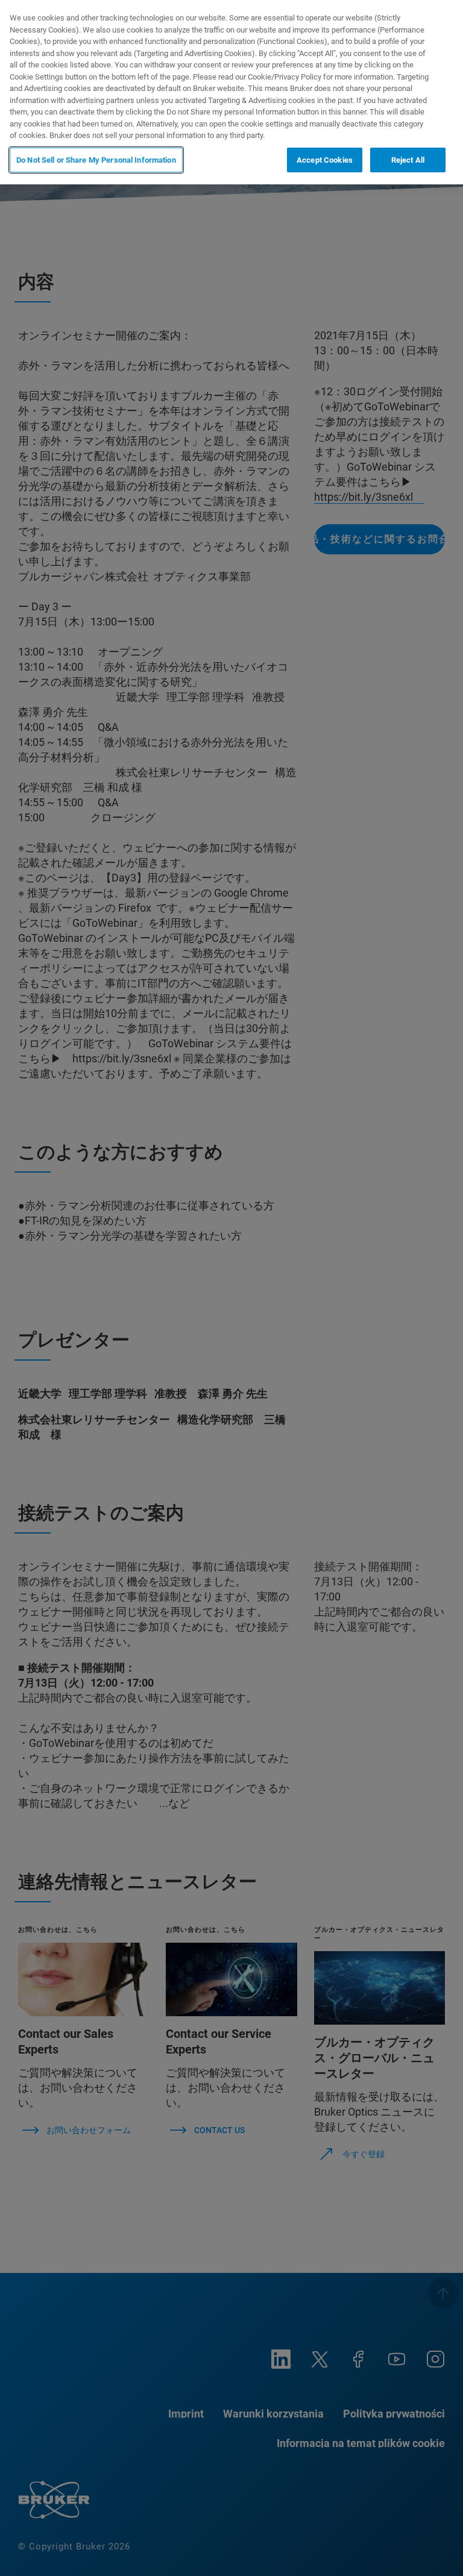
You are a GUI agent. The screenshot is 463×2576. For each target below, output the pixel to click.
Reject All (408, 160)
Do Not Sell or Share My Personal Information (96, 160)
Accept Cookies (325, 160)
